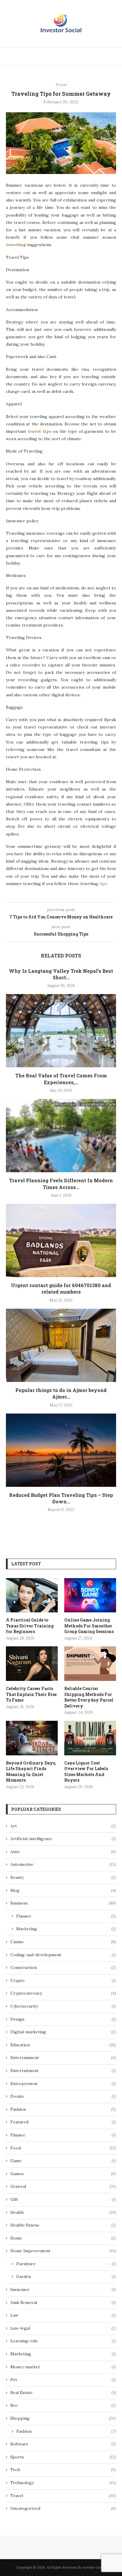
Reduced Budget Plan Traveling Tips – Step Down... (61, 1498)
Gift (63, 2199)
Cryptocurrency (63, 1993)
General (63, 2186)
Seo (63, 2405)
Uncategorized (63, 2508)
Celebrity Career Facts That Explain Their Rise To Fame (31, 1694)
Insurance (63, 2289)
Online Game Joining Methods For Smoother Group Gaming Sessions (89, 1626)
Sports (63, 2457)
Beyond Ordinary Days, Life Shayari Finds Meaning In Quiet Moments (31, 1772)
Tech (63, 2470)
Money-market (63, 2367)
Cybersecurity (63, 2006)
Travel (63, 2496)
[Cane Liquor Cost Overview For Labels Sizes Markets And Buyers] (90, 1738)
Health (63, 2212)
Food (63, 2148)
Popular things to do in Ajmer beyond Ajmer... (61, 1393)
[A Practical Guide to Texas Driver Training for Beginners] (32, 1595)
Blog (63, 1890)
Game (63, 2161)
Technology (63, 2483)
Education (63, 2045)
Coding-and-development (63, 1955)
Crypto (63, 1980)
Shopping (63, 2418)
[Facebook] (87, 56)
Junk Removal (63, 2302)
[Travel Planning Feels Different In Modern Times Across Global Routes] (61, 1136)
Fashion (63, 2109)
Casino (63, 1942)
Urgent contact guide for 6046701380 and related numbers (61, 1288)
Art (63, 1826)
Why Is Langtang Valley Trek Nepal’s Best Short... (61, 974)
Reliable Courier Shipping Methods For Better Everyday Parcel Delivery (89, 1697)
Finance (66, 1916)
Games (63, 2174)
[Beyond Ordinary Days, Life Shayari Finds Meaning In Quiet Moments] (32, 1738)
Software (63, 2444)
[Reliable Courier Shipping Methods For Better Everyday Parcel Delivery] (90, 1664)
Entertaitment (63, 2071)
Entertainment (63, 2058)
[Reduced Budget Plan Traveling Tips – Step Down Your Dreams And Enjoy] (61, 1450)
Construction (63, 1967)
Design (63, 2019)
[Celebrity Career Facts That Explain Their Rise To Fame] (32, 1664)
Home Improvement (63, 2251)
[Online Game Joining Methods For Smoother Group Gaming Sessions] (90, 1595)
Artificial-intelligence (63, 1839)
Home (63, 2238)
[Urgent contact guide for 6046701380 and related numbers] (61, 1240)
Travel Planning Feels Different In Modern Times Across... (61, 1184)
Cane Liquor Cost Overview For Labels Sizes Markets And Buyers (86, 1772)
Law (63, 2315)
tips (103, 884)
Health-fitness (63, 2225)
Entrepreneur (63, 2084)
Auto (63, 1852)
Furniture (66, 2264)
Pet (63, 2380)
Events (63, 2096)
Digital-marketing (63, 2032)
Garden (66, 2276)
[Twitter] (93, 56)
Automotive (63, 1864)
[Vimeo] (107, 56)
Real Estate (63, 2393)
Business (63, 1903)
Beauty (63, 1877)
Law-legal (63, 2328)
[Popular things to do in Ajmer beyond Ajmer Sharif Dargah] (61, 1345)
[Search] (116, 56)
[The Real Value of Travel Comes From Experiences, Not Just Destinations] (61, 1031)
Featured (63, 2122)
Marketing (66, 1929)
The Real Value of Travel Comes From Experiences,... (61, 1079)
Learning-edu (63, 2341)
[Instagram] (100, 56)
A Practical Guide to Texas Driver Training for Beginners (30, 1626)
